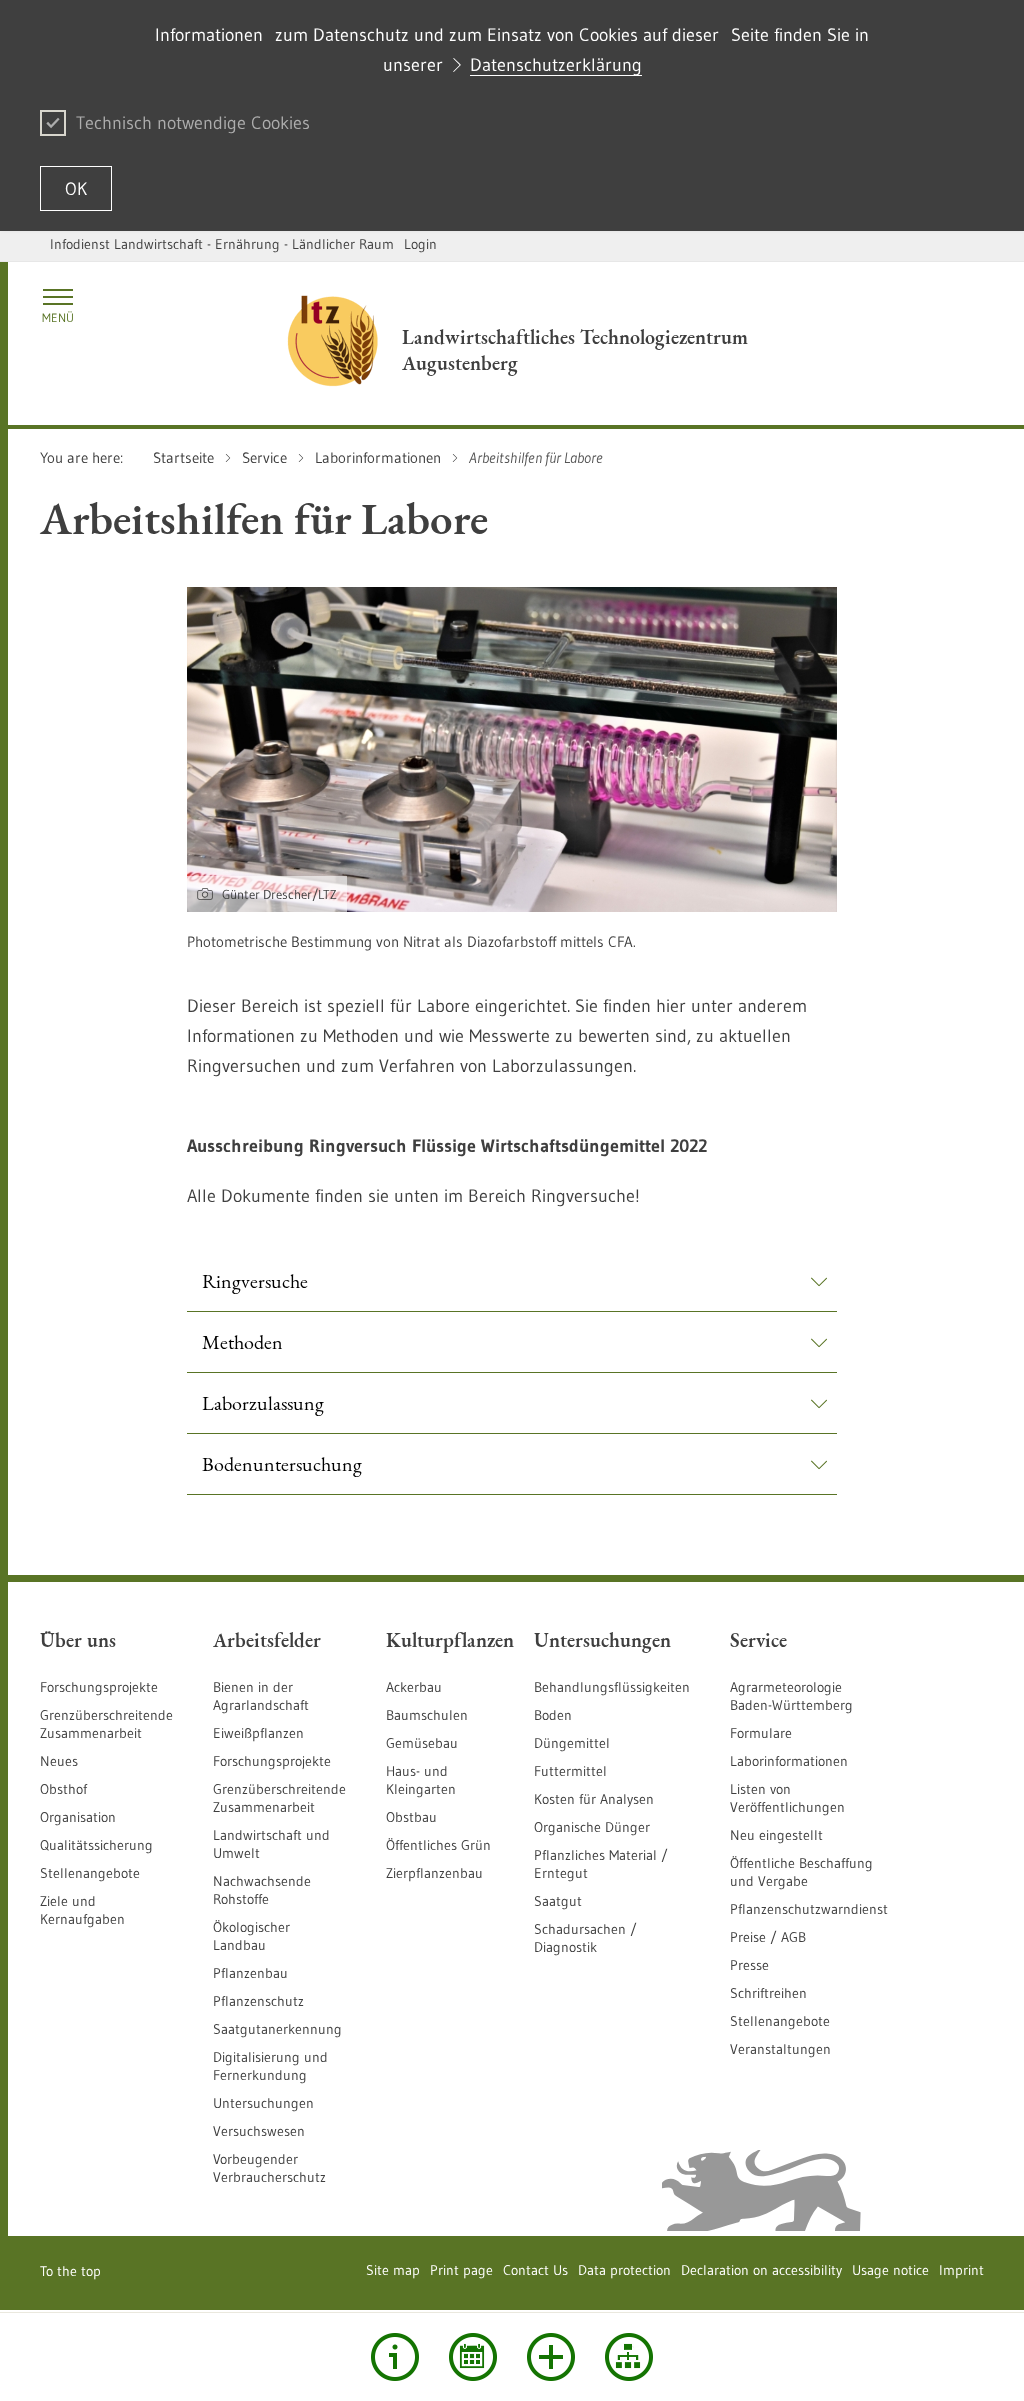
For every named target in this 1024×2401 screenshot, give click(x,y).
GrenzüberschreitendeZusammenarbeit (279, 1798)
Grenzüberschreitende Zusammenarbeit (106, 1724)
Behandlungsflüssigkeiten (612, 1687)
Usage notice (890, 2270)
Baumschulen (427, 1715)
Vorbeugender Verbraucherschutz (269, 2168)
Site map (393, 2270)
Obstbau (411, 1817)
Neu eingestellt (776, 1835)
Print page (461, 2270)
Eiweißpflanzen (258, 1733)
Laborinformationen (789, 1761)
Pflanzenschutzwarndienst (809, 1909)
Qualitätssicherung (96, 1845)
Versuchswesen (259, 2131)
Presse (749, 1965)
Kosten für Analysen (594, 1799)
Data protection (624, 2270)
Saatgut (558, 1901)
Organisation (78, 1817)
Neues (59, 1761)
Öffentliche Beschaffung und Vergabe (801, 1872)
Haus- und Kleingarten (421, 1780)
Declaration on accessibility (761, 2270)
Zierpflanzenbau (434, 1873)
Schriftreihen (768, 1993)
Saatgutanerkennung (277, 2029)
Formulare (761, 1733)
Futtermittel (570, 1771)
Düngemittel (572, 1743)
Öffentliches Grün (438, 1845)
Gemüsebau (422, 1743)
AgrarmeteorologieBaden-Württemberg (791, 1696)
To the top (70, 2271)
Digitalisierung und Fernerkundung (270, 2066)
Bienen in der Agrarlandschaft (261, 1696)
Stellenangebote (90, 1873)
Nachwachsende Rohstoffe (262, 1890)
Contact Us (535, 2270)
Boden (553, 1715)
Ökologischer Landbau (251, 1936)
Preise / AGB (768, 1937)
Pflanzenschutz (258, 2001)
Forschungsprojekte (99, 1687)
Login (420, 244)
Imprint (961, 2270)
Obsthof (63, 1789)
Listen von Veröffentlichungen (787, 1798)
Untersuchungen (263, 2103)
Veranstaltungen (780, 2049)
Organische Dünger (592, 1827)
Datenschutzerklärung (556, 65)
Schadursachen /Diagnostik (585, 1938)
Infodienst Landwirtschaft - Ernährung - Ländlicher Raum (222, 244)
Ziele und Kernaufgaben (82, 1910)
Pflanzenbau (250, 1973)
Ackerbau (414, 1687)
